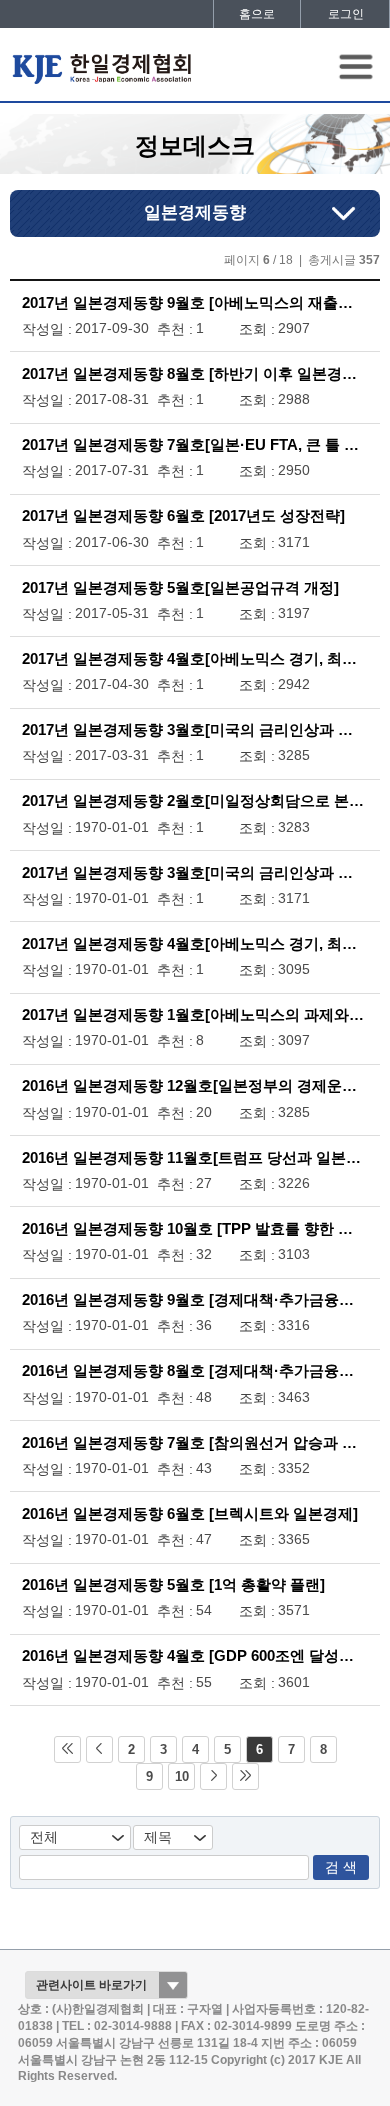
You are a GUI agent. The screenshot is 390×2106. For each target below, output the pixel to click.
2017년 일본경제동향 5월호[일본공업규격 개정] (180, 588)
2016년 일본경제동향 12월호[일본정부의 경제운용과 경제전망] (195, 1086)
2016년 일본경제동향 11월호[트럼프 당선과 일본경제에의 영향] (195, 1158)
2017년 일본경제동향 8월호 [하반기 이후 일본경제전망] (195, 374)
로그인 (346, 14)
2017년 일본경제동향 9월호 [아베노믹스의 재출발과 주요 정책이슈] (195, 303)
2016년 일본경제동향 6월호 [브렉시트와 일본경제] (190, 1514)
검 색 (341, 1867)
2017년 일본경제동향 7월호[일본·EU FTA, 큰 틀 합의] (195, 445)
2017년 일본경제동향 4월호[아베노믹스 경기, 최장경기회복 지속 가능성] (195, 659)
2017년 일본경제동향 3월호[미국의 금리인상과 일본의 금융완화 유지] (195, 730)
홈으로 (257, 14)
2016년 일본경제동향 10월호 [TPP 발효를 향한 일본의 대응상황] (195, 1229)
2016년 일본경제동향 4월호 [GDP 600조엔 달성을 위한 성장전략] (195, 1656)
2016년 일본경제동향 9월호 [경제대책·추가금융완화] (195, 1300)
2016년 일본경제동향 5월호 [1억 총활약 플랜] (173, 1585)
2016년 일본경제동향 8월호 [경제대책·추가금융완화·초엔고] (195, 1371)
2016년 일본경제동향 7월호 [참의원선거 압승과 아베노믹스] (195, 1443)
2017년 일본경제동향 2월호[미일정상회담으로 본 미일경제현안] (195, 801)
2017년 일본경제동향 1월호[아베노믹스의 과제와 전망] (195, 1015)
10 (182, 1776)
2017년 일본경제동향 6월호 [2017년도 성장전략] (183, 516)
